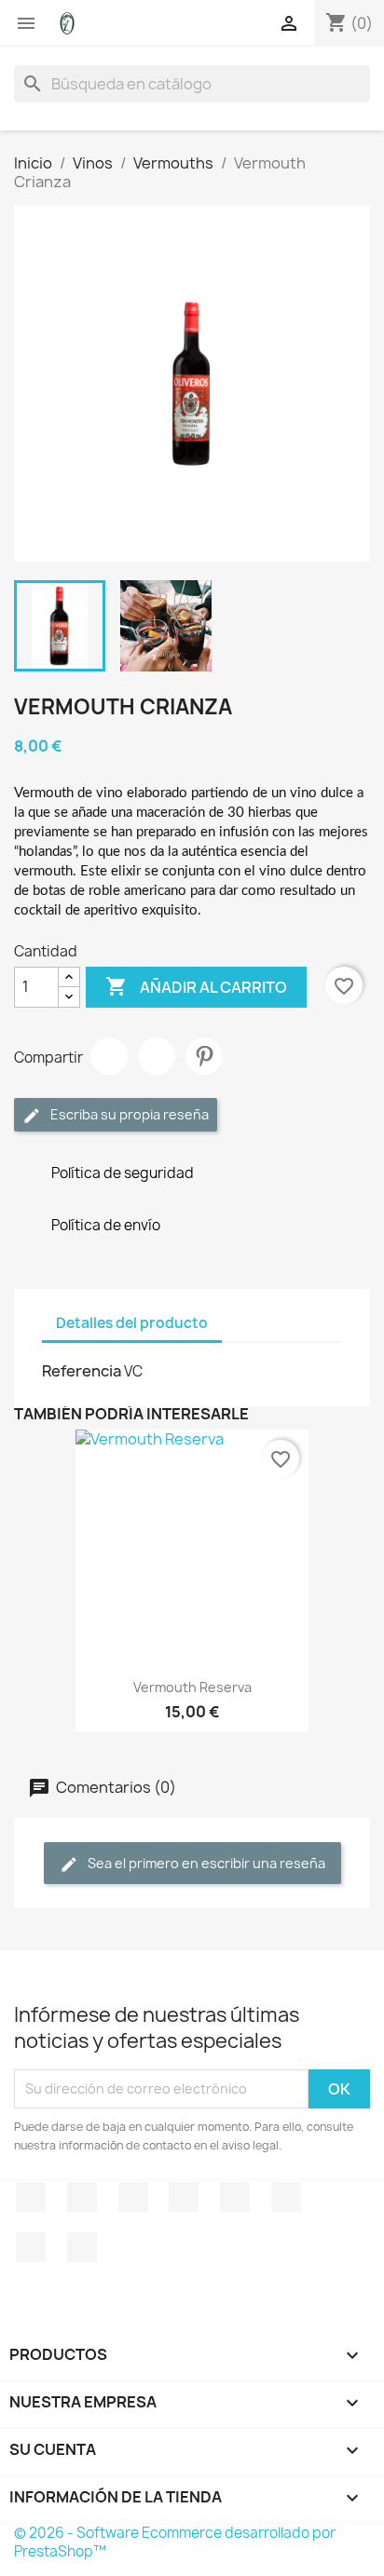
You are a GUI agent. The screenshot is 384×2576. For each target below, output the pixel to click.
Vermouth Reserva (192, 1687)
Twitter (82, 2197)
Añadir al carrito (196, 986)
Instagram (31, 2247)
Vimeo (286, 2197)
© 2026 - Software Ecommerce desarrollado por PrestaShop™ (175, 2542)
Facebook (31, 2197)
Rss (133, 2197)
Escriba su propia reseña (128, 1114)
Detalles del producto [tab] (132, 1323)
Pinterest (204, 1056)
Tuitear (157, 1056)
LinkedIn (82, 2247)
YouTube (184, 2197)
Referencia (82, 1371)
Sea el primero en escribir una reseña (205, 1863)
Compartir (109, 1056)
